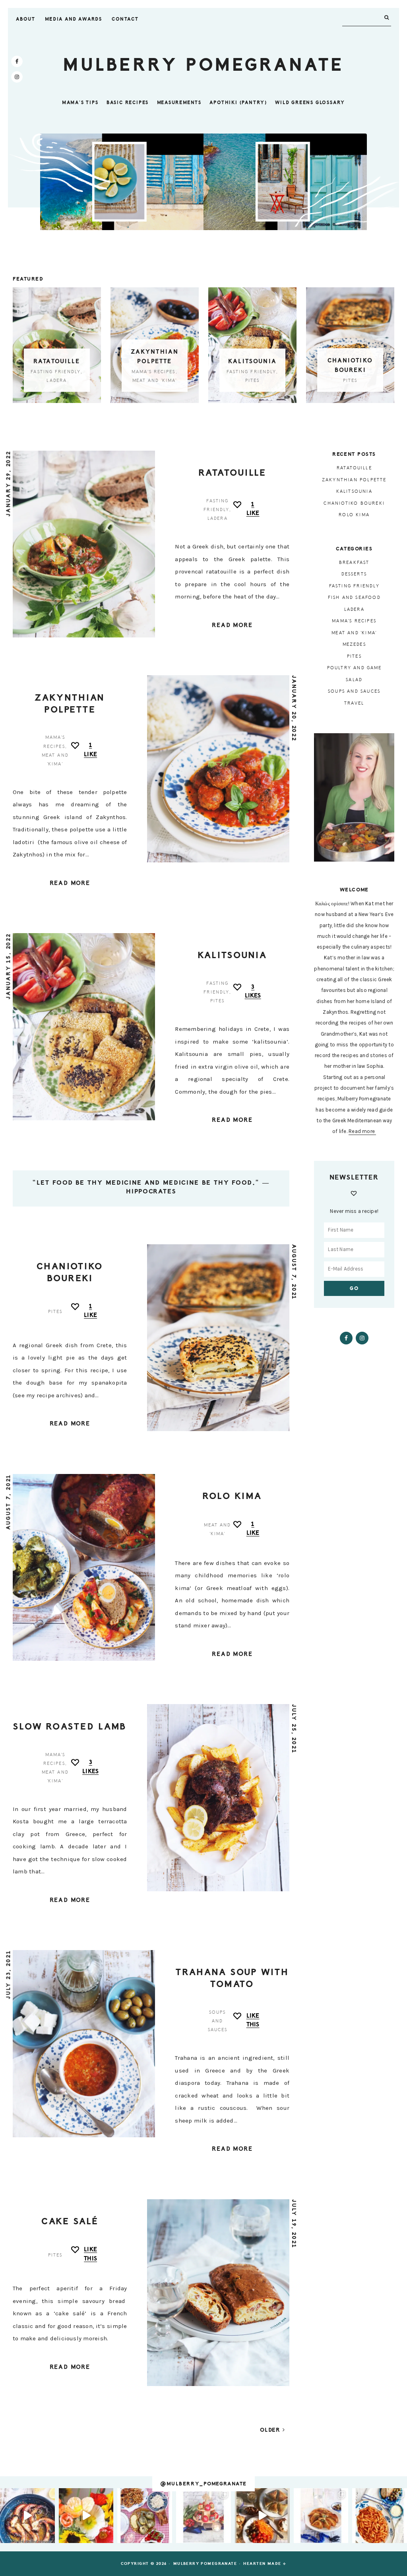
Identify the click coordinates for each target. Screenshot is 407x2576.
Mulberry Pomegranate (203, 65)
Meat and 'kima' (155, 381)
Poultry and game (354, 668)
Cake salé (70, 2221)
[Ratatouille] (57, 345)
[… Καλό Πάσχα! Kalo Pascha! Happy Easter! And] (203, 2516)
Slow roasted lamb (70, 1727)
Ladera (57, 381)
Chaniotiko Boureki (70, 1272)
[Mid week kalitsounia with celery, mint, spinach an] (321, 2516)
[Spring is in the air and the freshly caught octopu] (27, 2516)
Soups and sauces (218, 2021)
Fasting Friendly (56, 372)
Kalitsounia (252, 361)
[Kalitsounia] (252, 345)
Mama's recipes (153, 372)
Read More (232, 625)
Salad (354, 680)
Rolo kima (232, 1496)
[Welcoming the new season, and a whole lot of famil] (86, 2516)
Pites (253, 381)
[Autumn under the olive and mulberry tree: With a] (262, 2516)
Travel (354, 703)
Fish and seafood (354, 598)
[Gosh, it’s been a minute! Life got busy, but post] (145, 2516)
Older (271, 2430)
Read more (362, 1131)
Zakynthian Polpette (70, 704)
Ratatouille (57, 361)
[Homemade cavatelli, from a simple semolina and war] (380, 2516)
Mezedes (354, 644)
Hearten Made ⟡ (265, 2564)
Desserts (354, 574)
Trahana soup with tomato (232, 1978)
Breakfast (354, 563)
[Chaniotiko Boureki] (350, 345)
